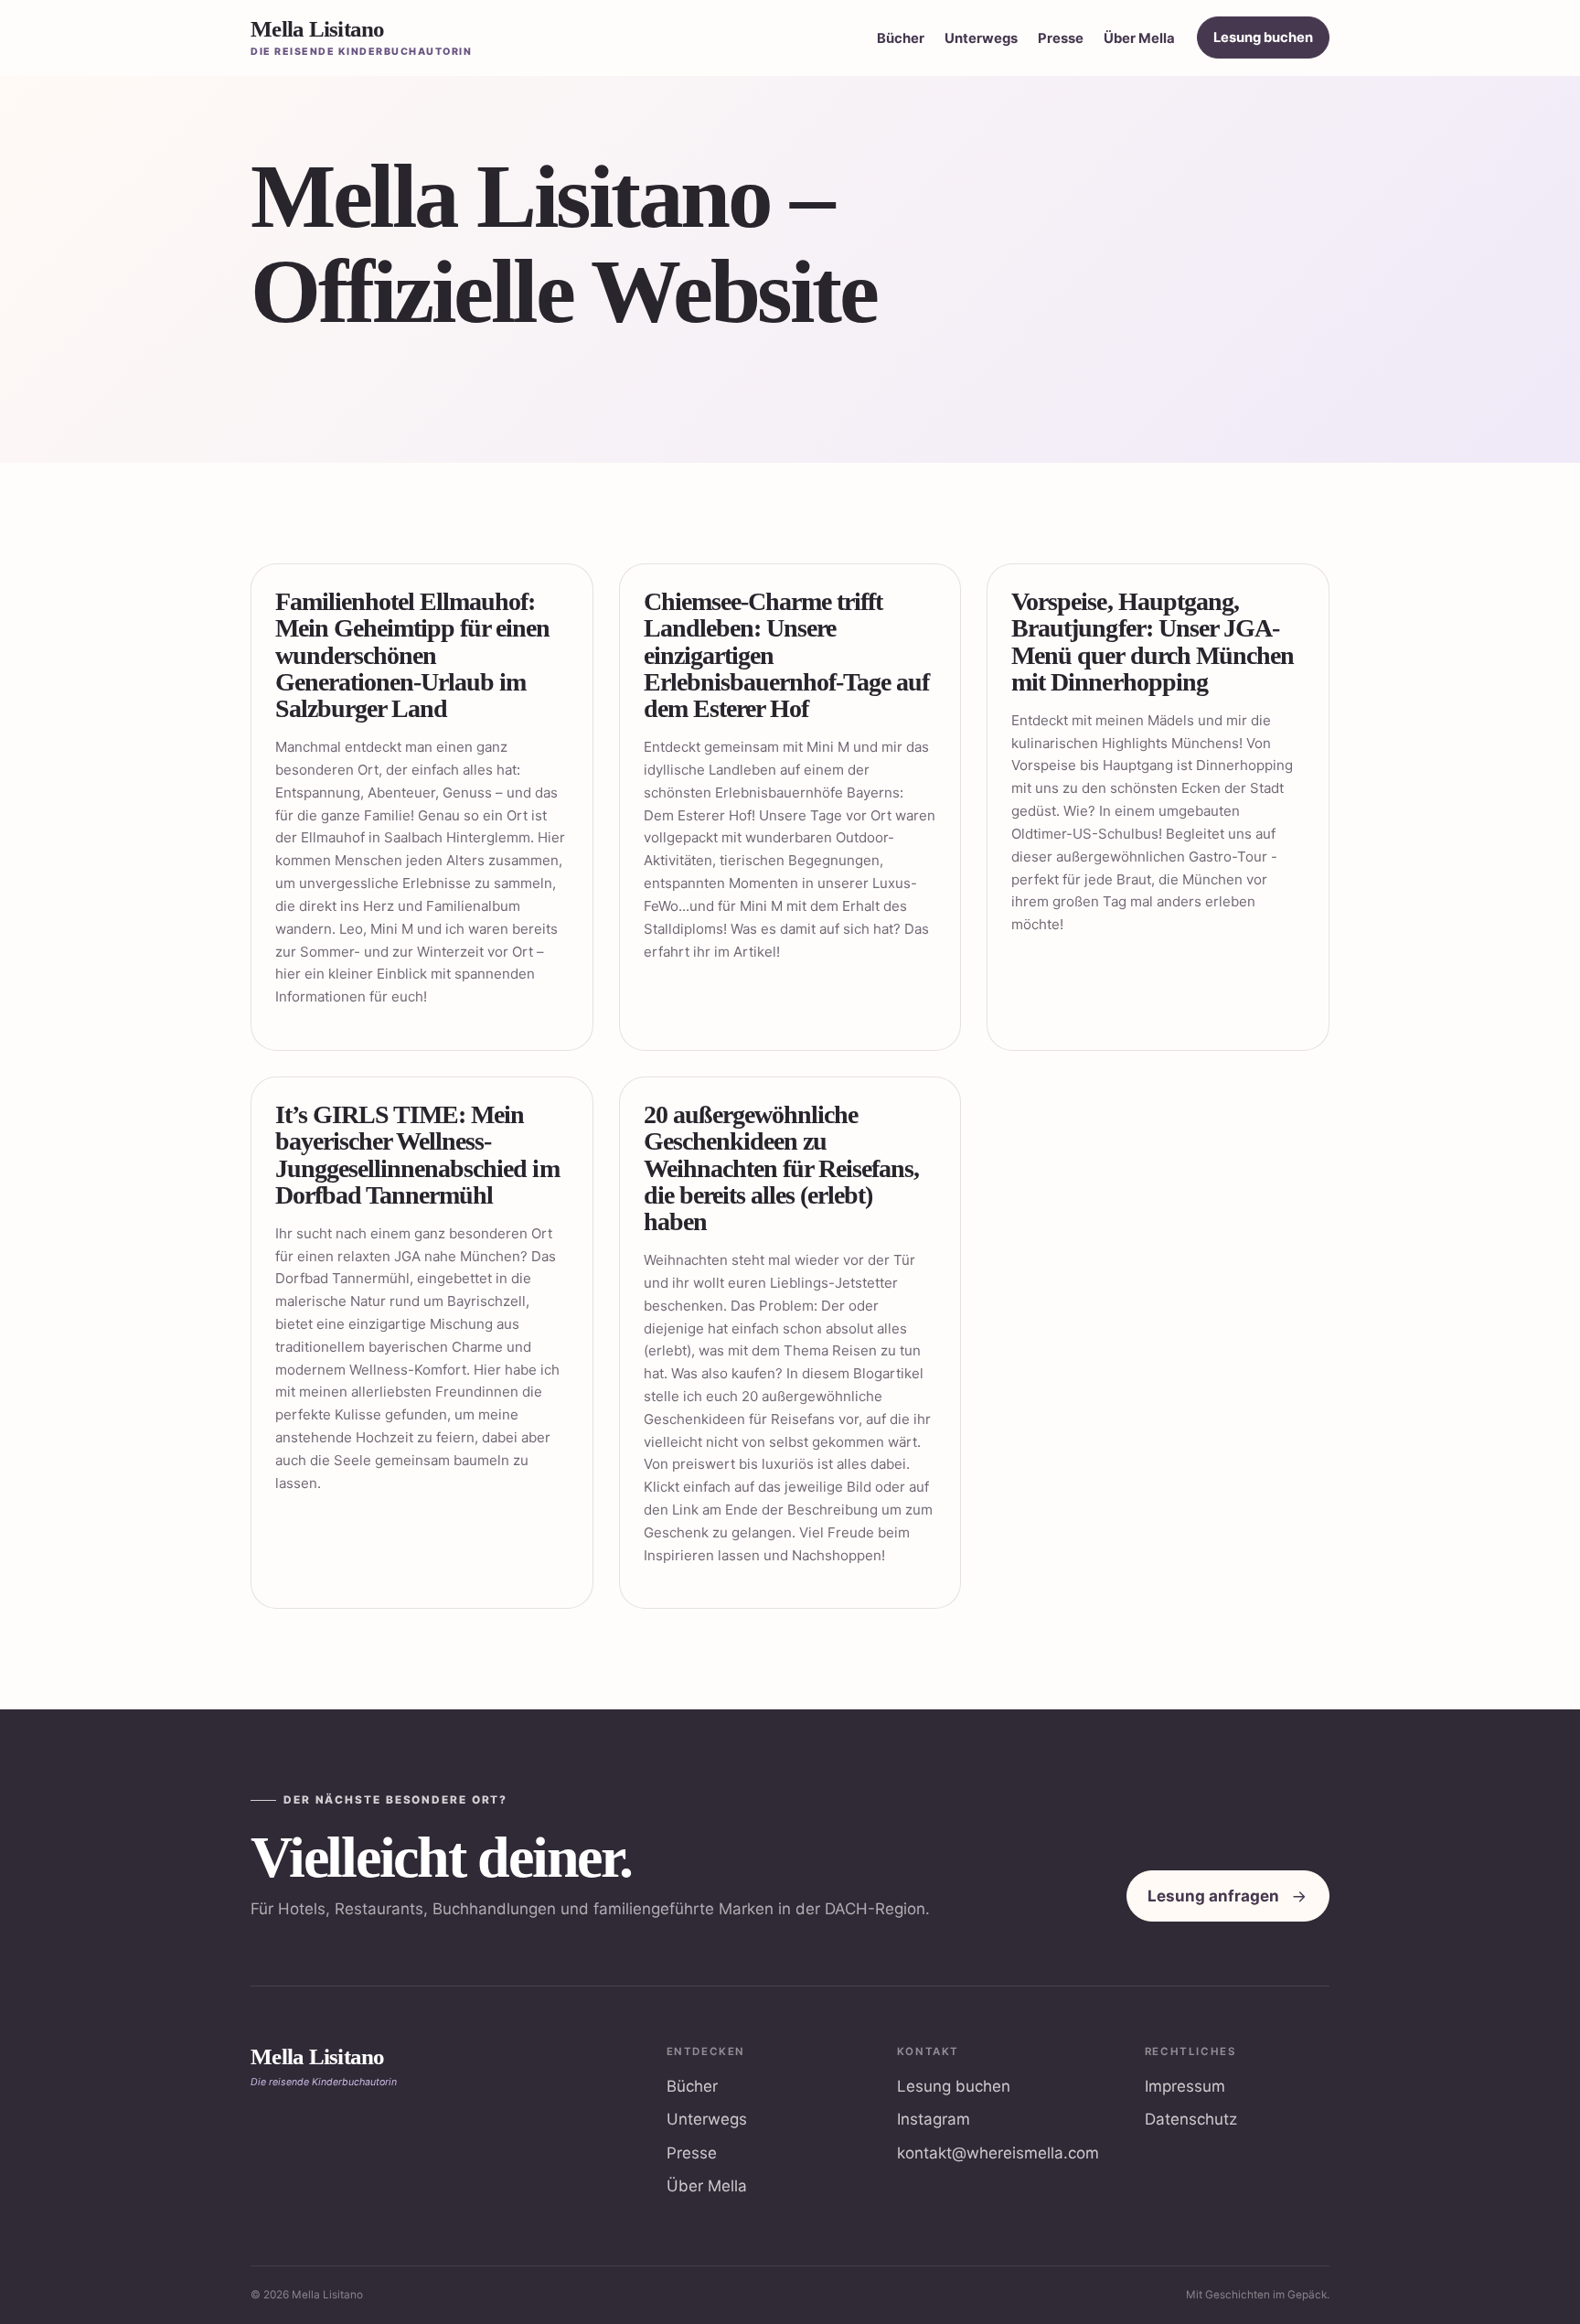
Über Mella (1139, 38)
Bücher (901, 38)
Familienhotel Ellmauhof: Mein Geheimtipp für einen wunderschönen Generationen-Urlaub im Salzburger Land (413, 655)
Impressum (1185, 2086)
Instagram (934, 2119)
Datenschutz (1191, 2119)
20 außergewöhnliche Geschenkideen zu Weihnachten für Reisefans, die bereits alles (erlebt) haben (782, 1168)
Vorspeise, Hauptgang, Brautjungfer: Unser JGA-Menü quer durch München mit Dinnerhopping (1152, 642)
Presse (1061, 38)
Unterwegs (981, 38)
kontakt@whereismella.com (998, 2153)
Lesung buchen (1263, 37)
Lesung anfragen (1213, 1896)
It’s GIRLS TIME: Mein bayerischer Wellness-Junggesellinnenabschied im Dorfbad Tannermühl (417, 1155)
